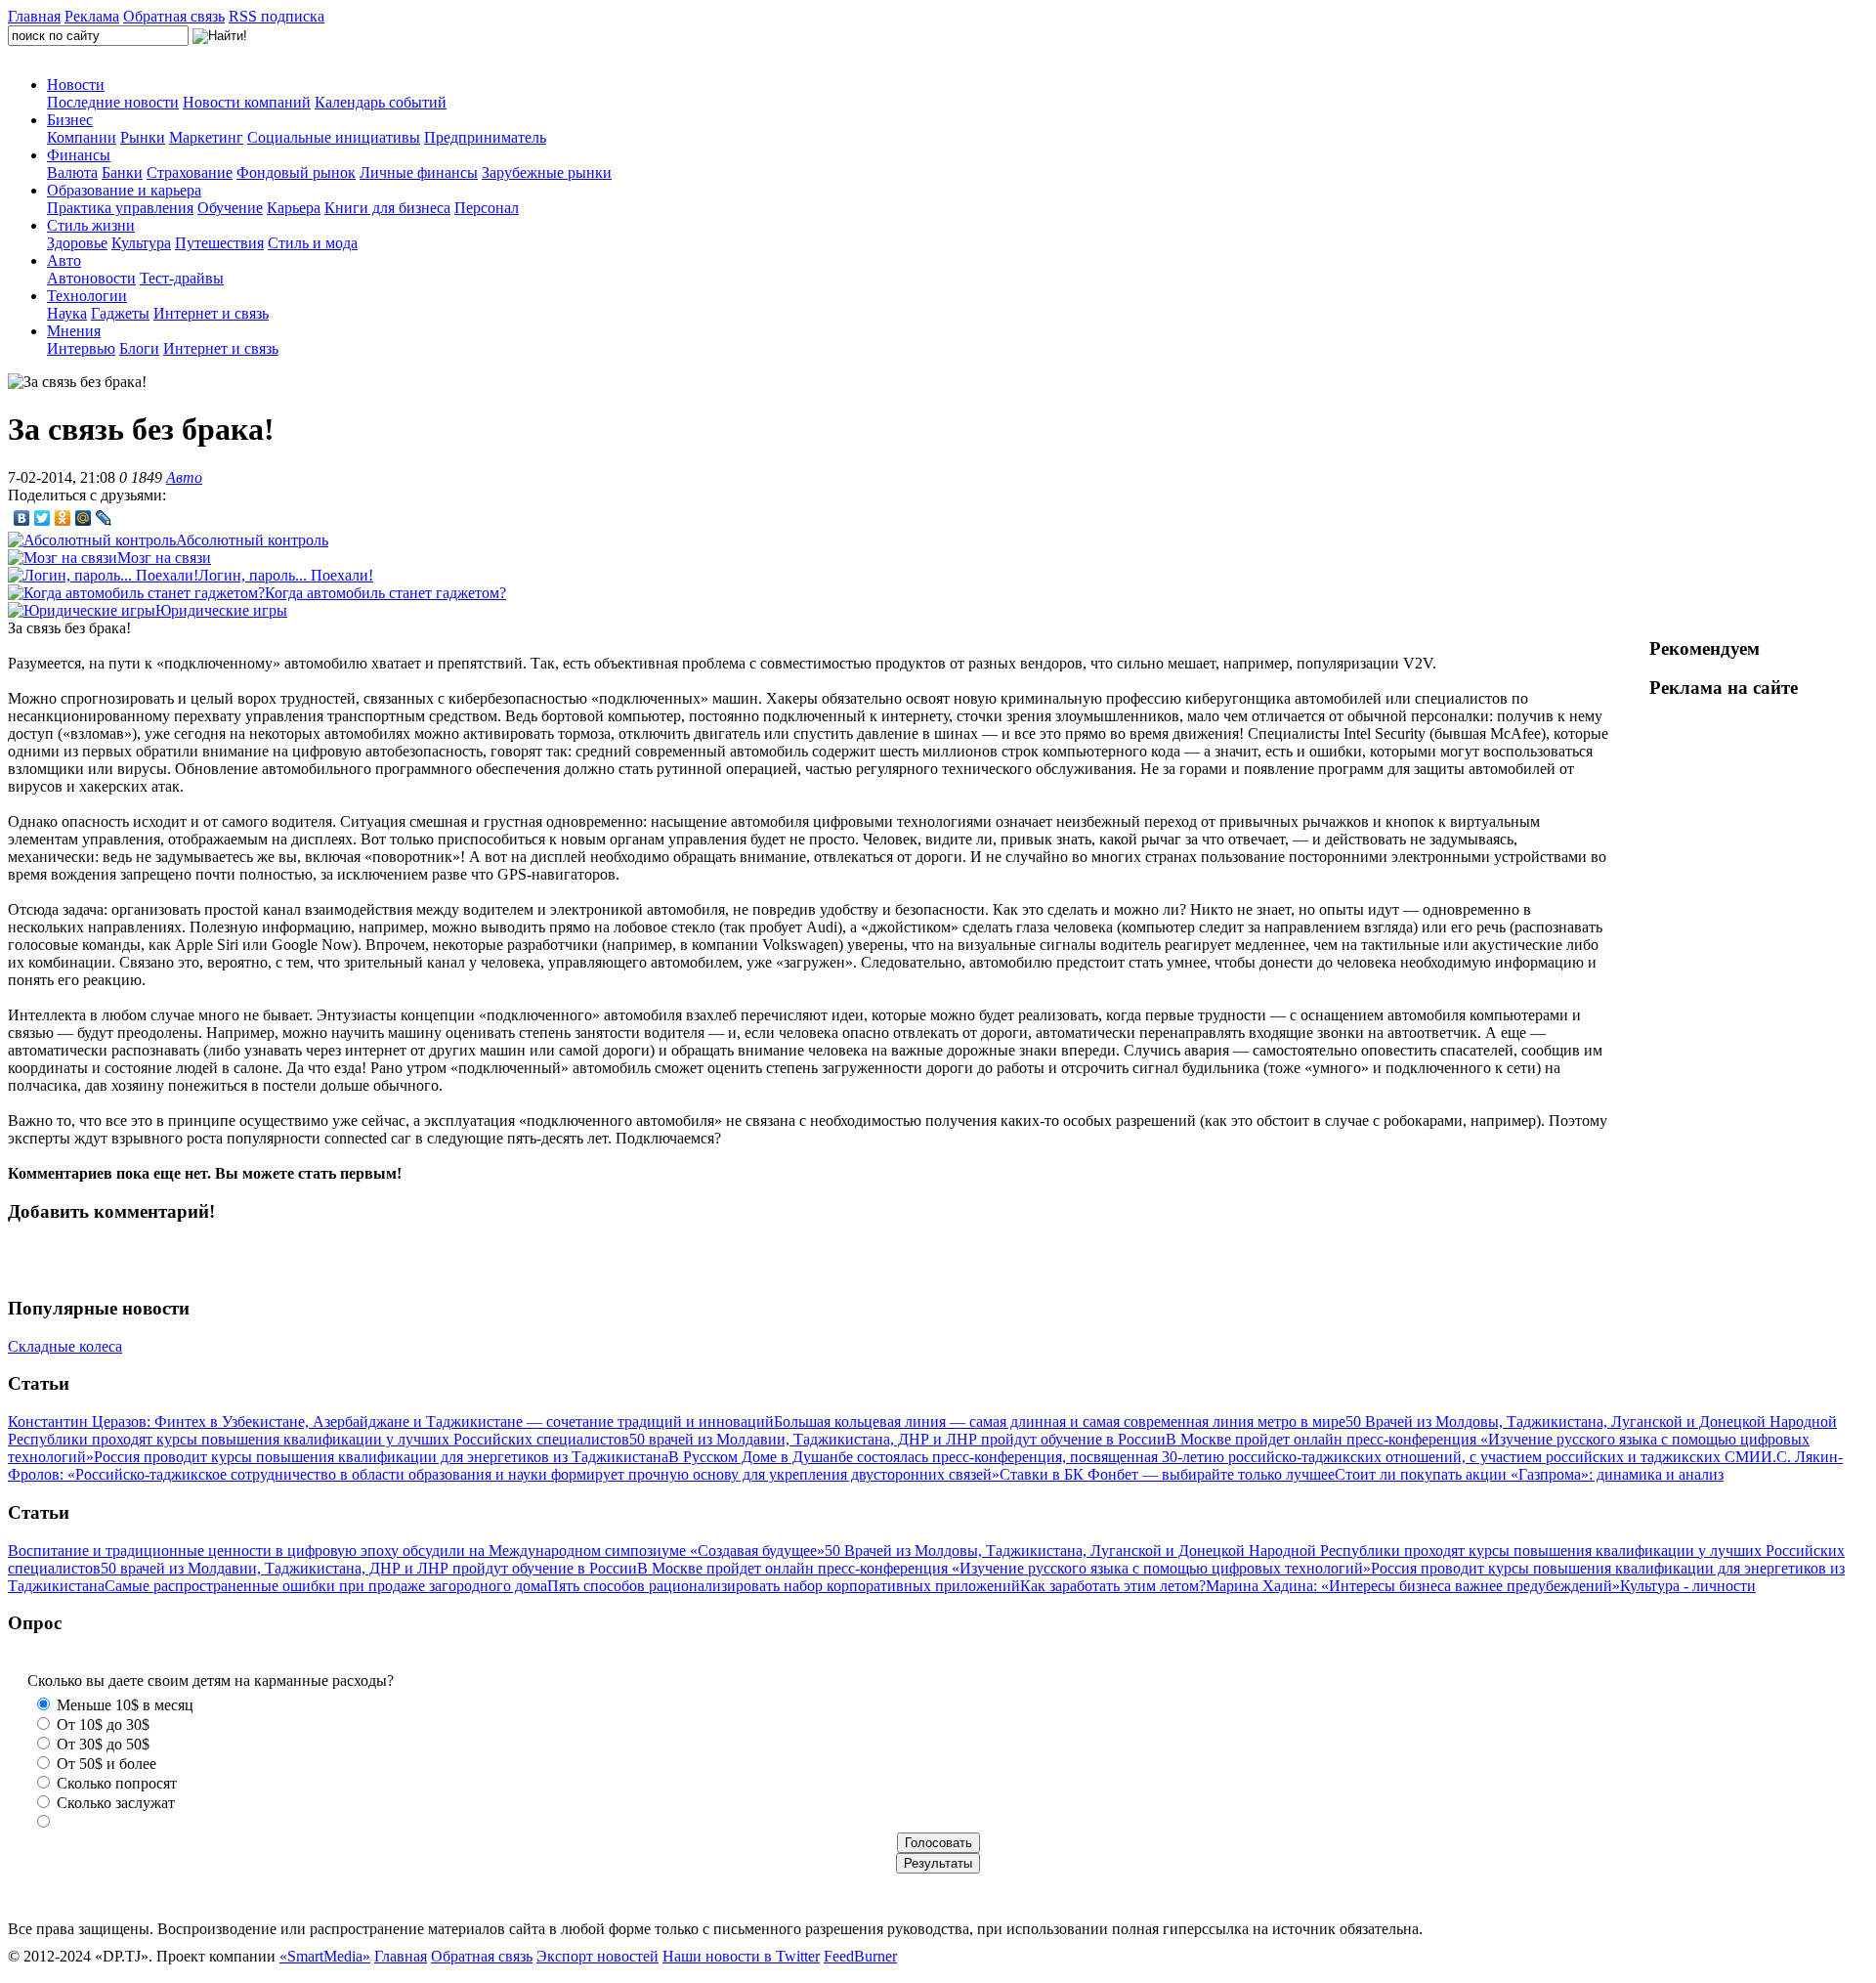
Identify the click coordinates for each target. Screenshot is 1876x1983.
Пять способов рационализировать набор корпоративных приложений (784, 1586)
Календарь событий (381, 102)
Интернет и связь (211, 313)
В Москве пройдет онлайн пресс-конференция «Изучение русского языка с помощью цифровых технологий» (1004, 1568)
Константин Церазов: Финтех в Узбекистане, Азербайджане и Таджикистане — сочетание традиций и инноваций (391, 1422)
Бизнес (70, 120)
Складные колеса (65, 1346)
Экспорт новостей (597, 1956)
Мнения (74, 331)
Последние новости (113, 102)
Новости (76, 85)
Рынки (143, 137)
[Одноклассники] (63, 518)
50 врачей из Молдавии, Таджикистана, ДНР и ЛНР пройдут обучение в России (897, 1439)
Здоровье (77, 243)
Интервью (81, 348)
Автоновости (91, 278)
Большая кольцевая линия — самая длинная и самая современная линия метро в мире (1060, 1422)
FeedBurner (860, 1956)
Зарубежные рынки (547, 172)
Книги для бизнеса (387, 208)
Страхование (190, 172)
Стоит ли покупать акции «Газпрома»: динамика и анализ (1529, 1474)
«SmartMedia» (325, 1956)
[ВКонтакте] (22, 518)
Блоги (139, 348)
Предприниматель (485, 137)
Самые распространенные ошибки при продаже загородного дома (326, 1586)
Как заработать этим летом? (1113, 1586)
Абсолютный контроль (252, 540)
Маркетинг (206, 137)
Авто (64, 260)
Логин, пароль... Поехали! (286, 575)
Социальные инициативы (334, 137)
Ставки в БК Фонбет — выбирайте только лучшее (1167, 1474)
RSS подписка (277, 16)
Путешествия (219, 243)
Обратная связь (174, 16)
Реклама (92, 16)
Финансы (79, 155)
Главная (34, 16)
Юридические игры (221, 610)
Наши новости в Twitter (741, 1956)
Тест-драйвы (182, 278)
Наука (67, 313)
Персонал (487, 208)
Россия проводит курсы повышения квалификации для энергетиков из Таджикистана (381, 1457)
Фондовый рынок (296, 172)
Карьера (294, 208)
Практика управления (120, 208)
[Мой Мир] (84, 518)
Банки (122, 172)
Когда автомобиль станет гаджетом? (385, 593)
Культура (141, 243)
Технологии (87, 296)
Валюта (72, 172)
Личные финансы (419, 172)
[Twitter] (43, 518)
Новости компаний (247, 102)
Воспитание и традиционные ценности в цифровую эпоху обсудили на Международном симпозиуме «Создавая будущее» (416, 1551)
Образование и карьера (124, 190)
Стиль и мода (313, 243)
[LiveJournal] (104, 518)
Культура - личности (1688, 1586)
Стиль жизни (91, 225)
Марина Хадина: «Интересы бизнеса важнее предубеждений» (1413, 1586)
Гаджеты (120, 313)
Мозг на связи (164, 558)
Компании (82, 137)
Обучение (230, 208)
